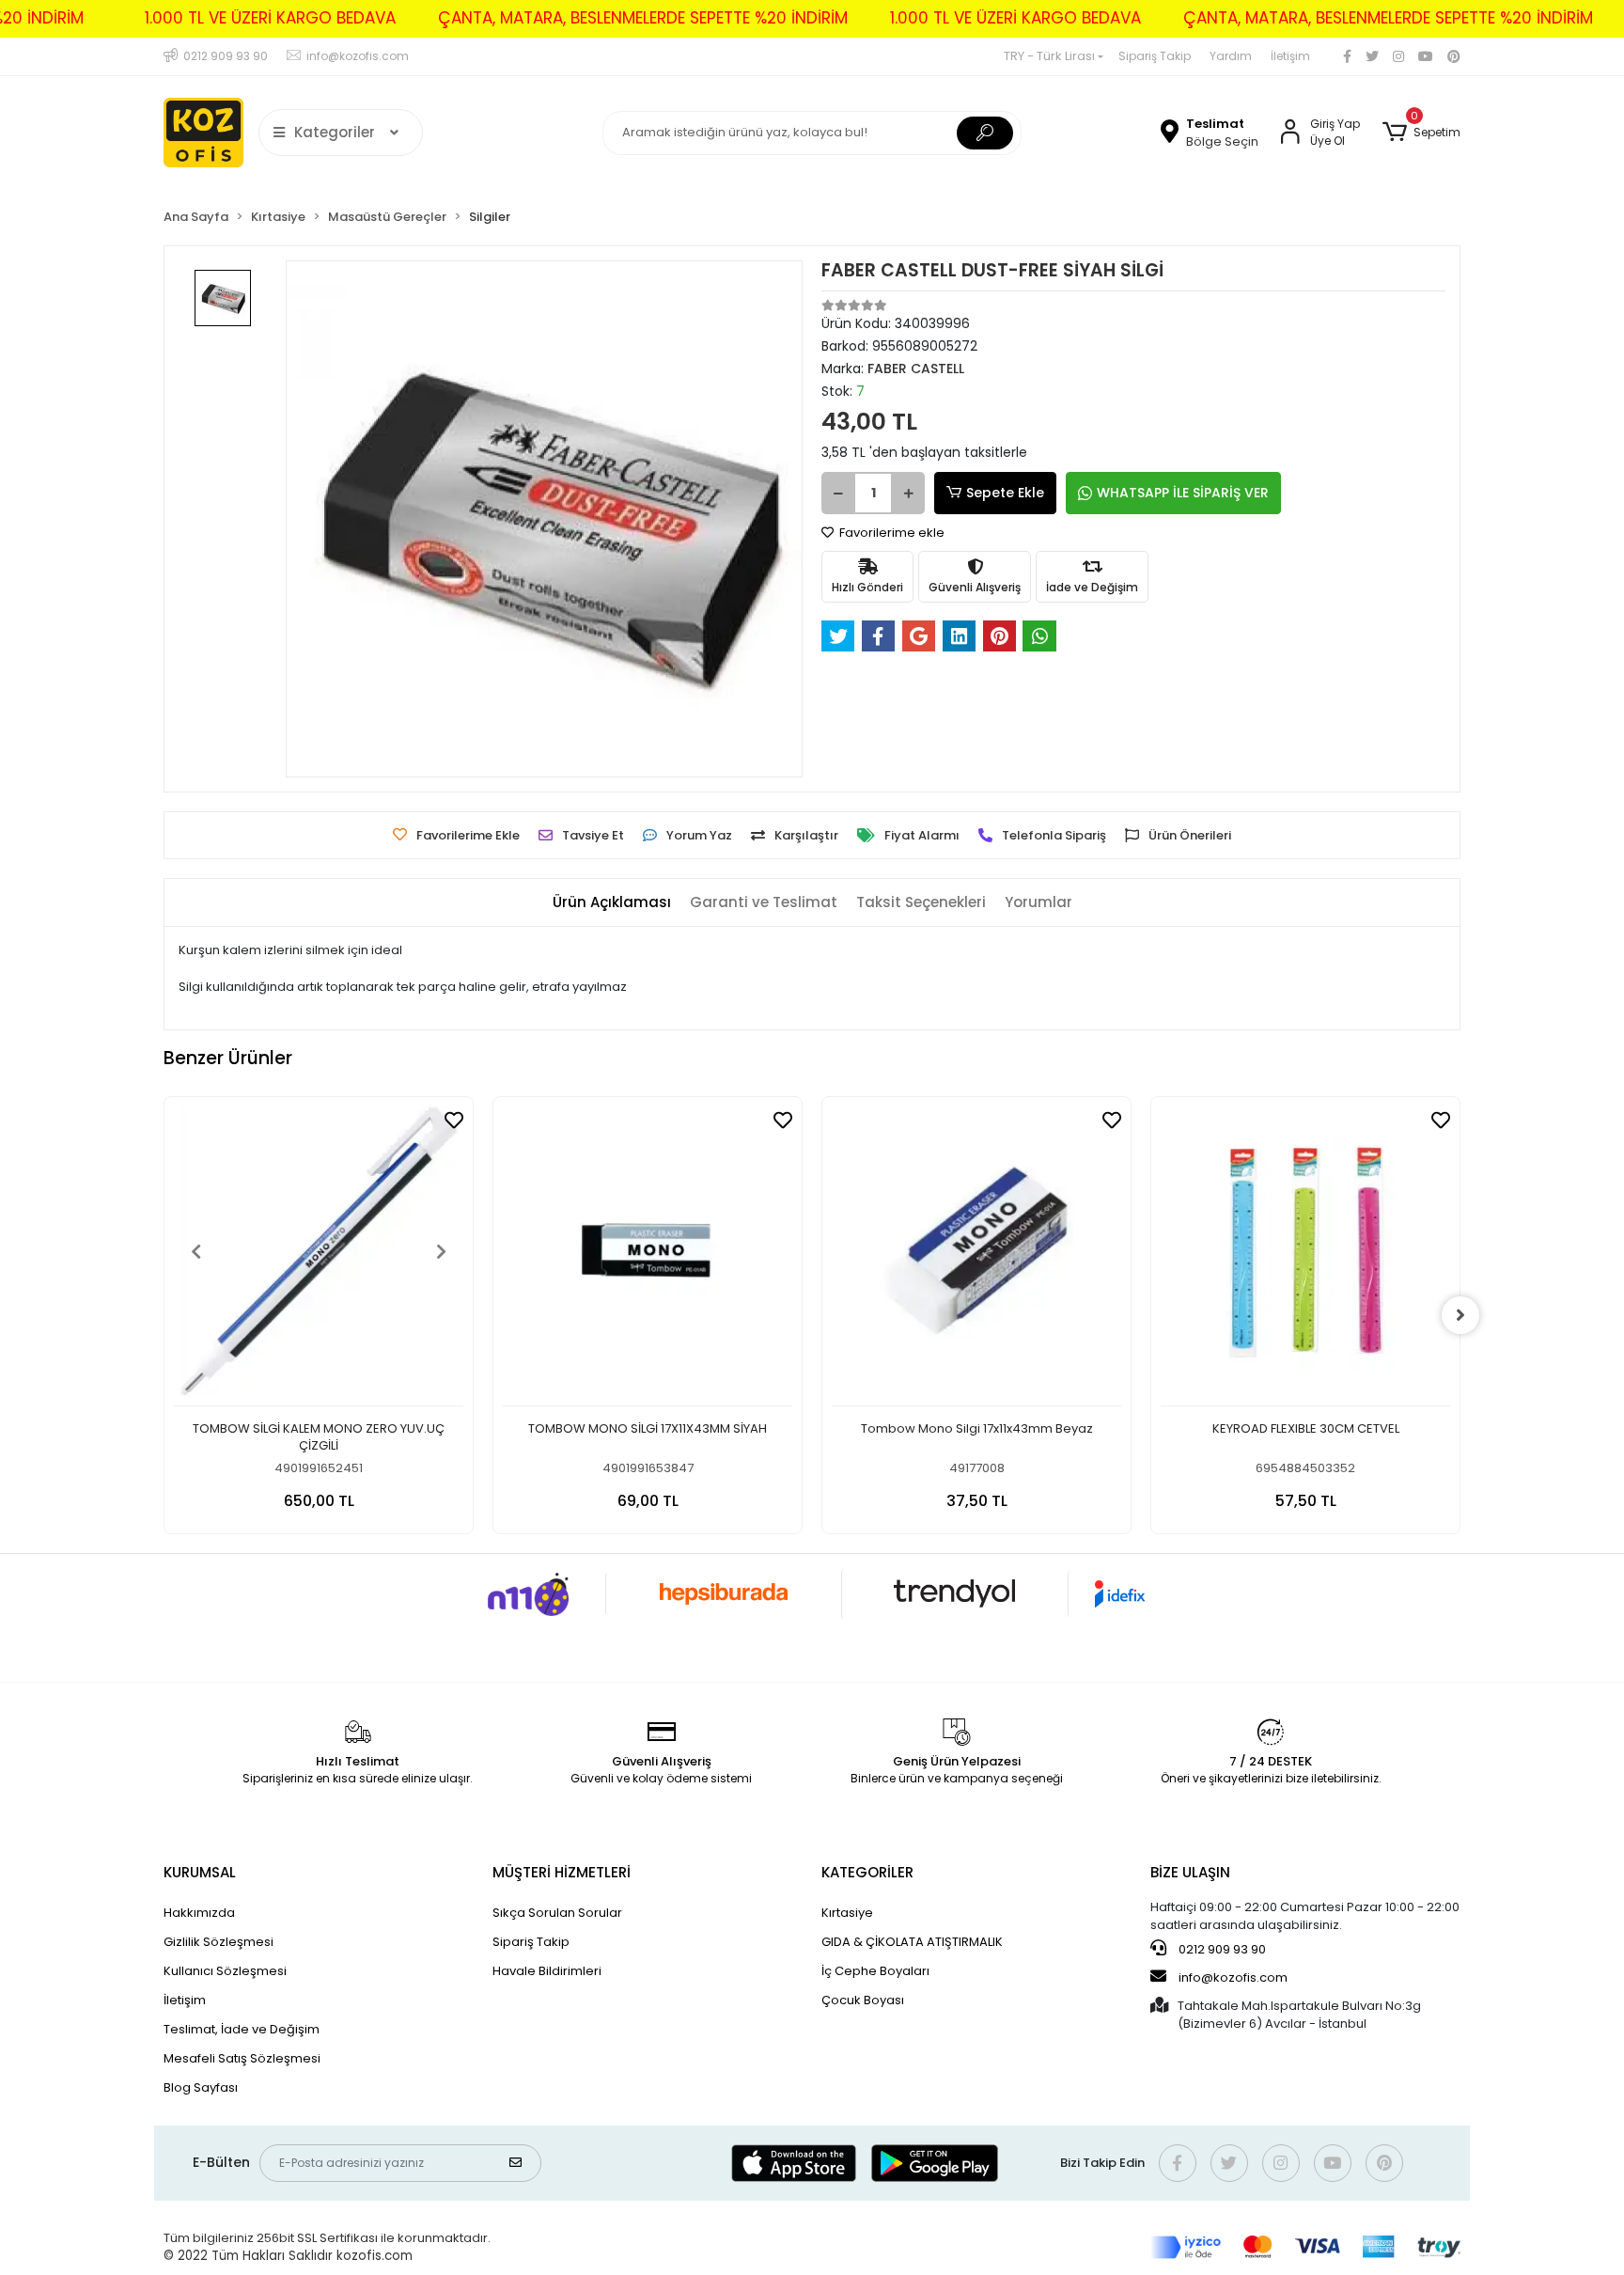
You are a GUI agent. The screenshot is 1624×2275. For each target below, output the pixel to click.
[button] (1421, 133)
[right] (1460, 1315)
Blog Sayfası (201, 2087)
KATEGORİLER (867, 1872)
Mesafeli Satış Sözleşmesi (242, 2058)
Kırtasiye (847, 1913)
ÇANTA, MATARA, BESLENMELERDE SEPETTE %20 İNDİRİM (643, 18)
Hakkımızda (199, 1913)
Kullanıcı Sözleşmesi (225, 1971)
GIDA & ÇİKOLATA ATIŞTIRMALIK (912, 1942)
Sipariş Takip (1155, 56)
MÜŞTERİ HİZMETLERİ (562, 1872)
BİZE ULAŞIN (1190, 1872)
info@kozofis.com (1233, 1977)
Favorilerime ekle (890, 533)
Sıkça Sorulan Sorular (557, 1913)
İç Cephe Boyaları (875, 1971)
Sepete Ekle (1005, 493)
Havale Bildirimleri (547, 1971)
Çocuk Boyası (863, 2000)
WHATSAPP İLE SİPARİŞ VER (1183, 493)
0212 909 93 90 (1221, 1949)
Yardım (1231, 56)
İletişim (1290, 56)
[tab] (612, 903)
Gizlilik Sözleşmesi (219, 1942)
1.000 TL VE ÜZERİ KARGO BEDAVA (270, 18)
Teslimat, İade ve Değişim (242, 2029)
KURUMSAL (200, 1872)
